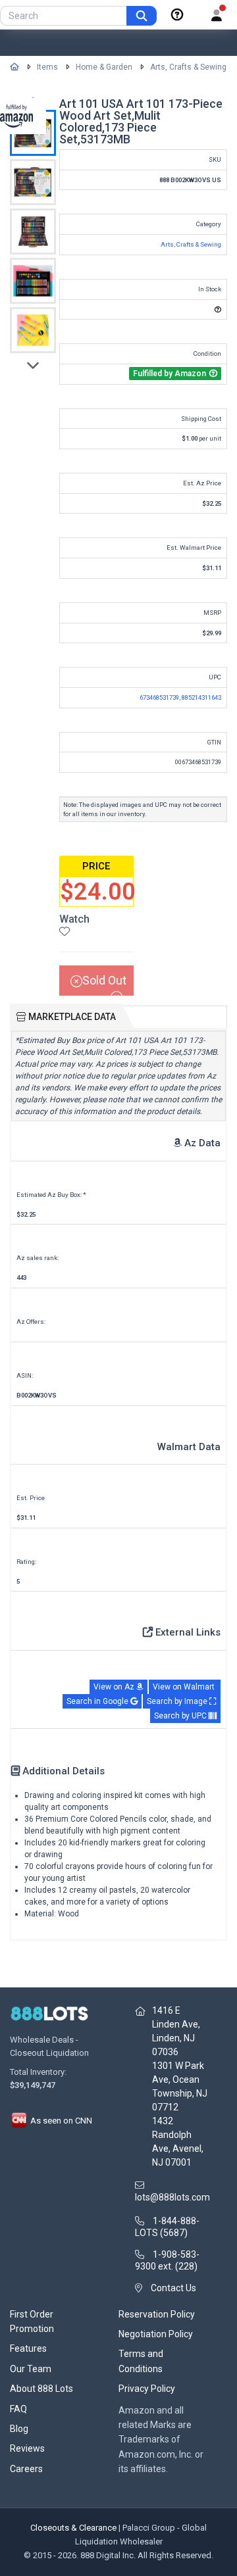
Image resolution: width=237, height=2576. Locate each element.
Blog (19, 2429)
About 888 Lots (41, 2389)
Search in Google (98, 1701)
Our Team (31, 2369)
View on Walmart (185, 1687)
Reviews (27, 2448)
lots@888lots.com (172, 2197)
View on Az (115, 1687)
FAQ (18, 2409)
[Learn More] (177, 15)
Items (47, 67)
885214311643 (201, 697)
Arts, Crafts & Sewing (188, 67)
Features (28, 2348)
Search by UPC (181, 1716)
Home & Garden (104, 67)
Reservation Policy (157, 2314)
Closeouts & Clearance (73, 2528)
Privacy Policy (147, 2389)
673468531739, (161, 697)
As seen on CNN (60, 2121)
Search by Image (178, 1701)
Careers (26, 2469)
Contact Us (173, 2288)
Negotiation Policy (156, 2334)
